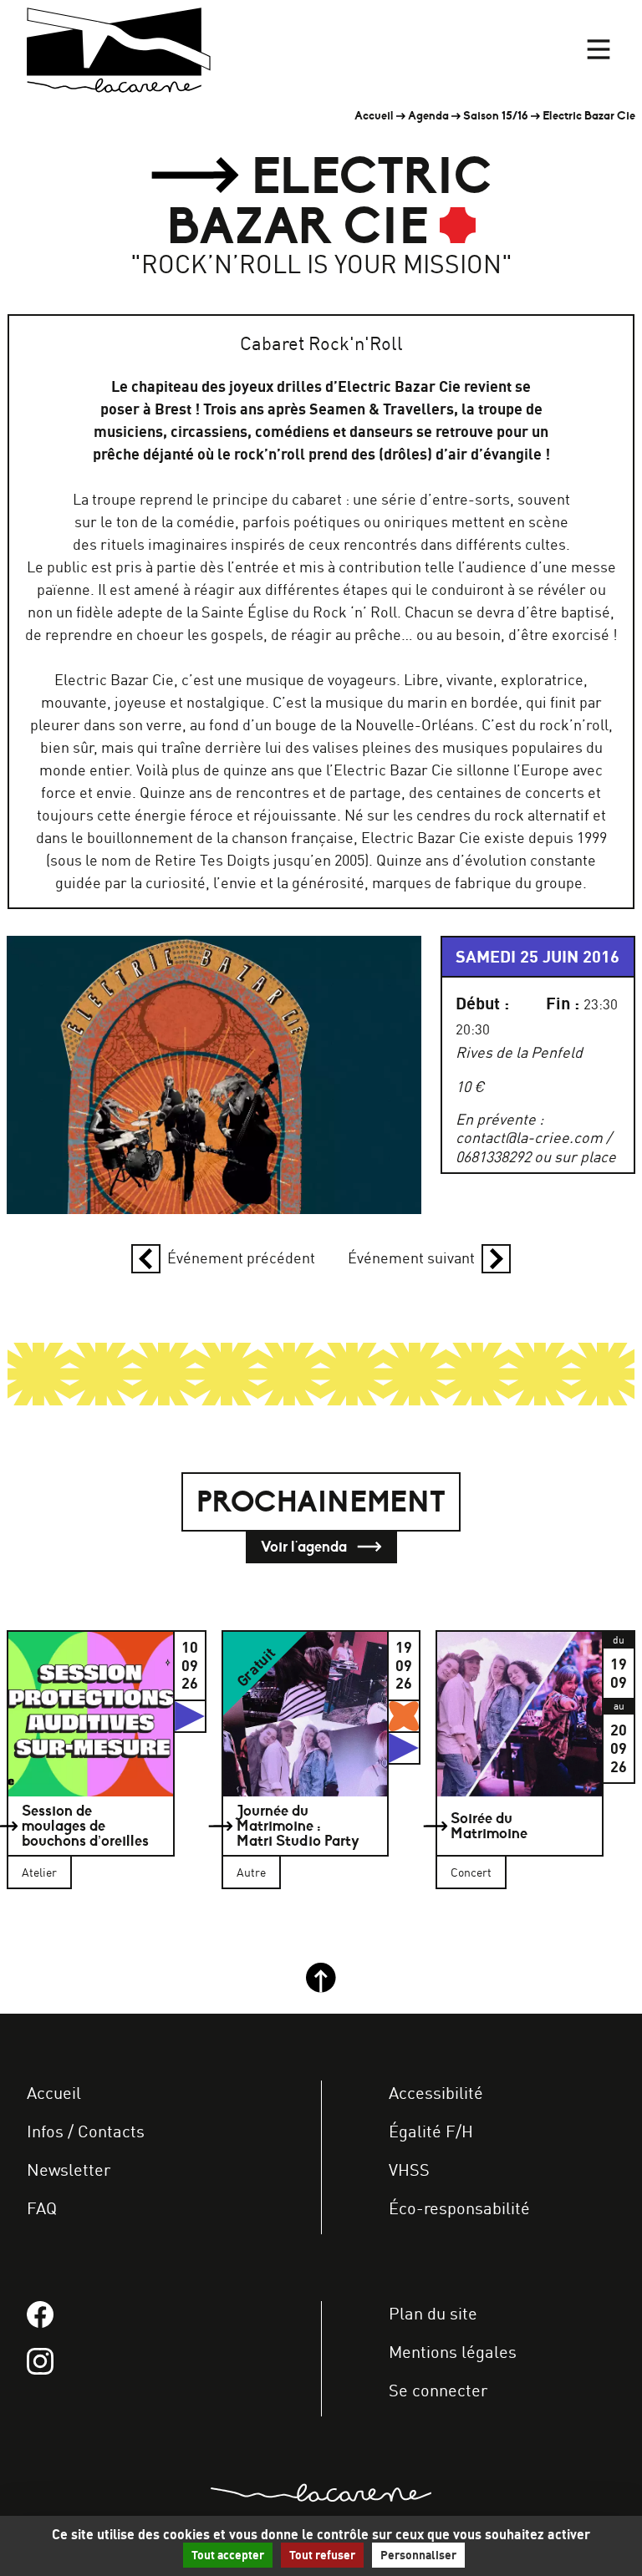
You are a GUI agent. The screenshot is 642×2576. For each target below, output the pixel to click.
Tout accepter (228, 2555)
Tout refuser (322, 2555)
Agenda (428, 116)
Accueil (374, 116)
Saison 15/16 (496, 116)
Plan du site (433, 2313)
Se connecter (438, 2390)
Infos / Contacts (86, 2131)
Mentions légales (453, 2352)
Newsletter (69, 2170)
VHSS (409, 2170)
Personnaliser (418, 2555)
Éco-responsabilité (459, 2208)
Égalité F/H (431, 2131)
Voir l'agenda (306, 1547)
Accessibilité (436, 2093)
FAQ (42, 2208)
